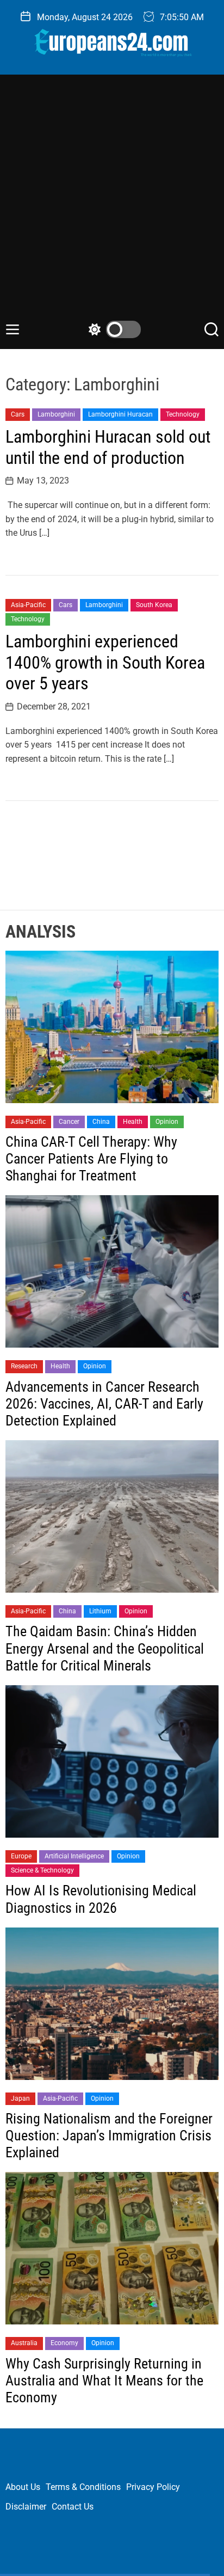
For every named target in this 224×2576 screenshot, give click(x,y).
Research (24, 1366)
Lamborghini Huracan (120, 414)
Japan (20, 2098)
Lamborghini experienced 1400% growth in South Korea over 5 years (105, 662)
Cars (18, 414)
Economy (64, 2343)
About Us (23, 2487)
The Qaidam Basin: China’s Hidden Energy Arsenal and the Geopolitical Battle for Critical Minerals (105, 1648)
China (101, 1122)
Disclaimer (26, 2507)
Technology (183, 414)
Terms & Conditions (83, 2487)
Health (133, 1122)
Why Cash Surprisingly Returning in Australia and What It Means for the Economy (104, 2381)
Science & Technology (42, 1870)
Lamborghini (56, 414)
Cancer (69, 1122)
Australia (24, 2343)
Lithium (100, 1611)
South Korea (154, 605)
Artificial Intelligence (74, 1856)
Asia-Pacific (28, 605)
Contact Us (73, 2507)
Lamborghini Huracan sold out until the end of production (108, 447)
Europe (21, 1856)
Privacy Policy (153, 2487)
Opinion (167, 1122)
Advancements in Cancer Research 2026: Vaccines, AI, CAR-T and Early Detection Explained (104, 1404)
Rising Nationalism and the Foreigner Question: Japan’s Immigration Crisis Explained (109, 2136)
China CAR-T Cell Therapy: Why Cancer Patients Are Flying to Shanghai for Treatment (91, 1159)
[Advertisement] (112, 203)
